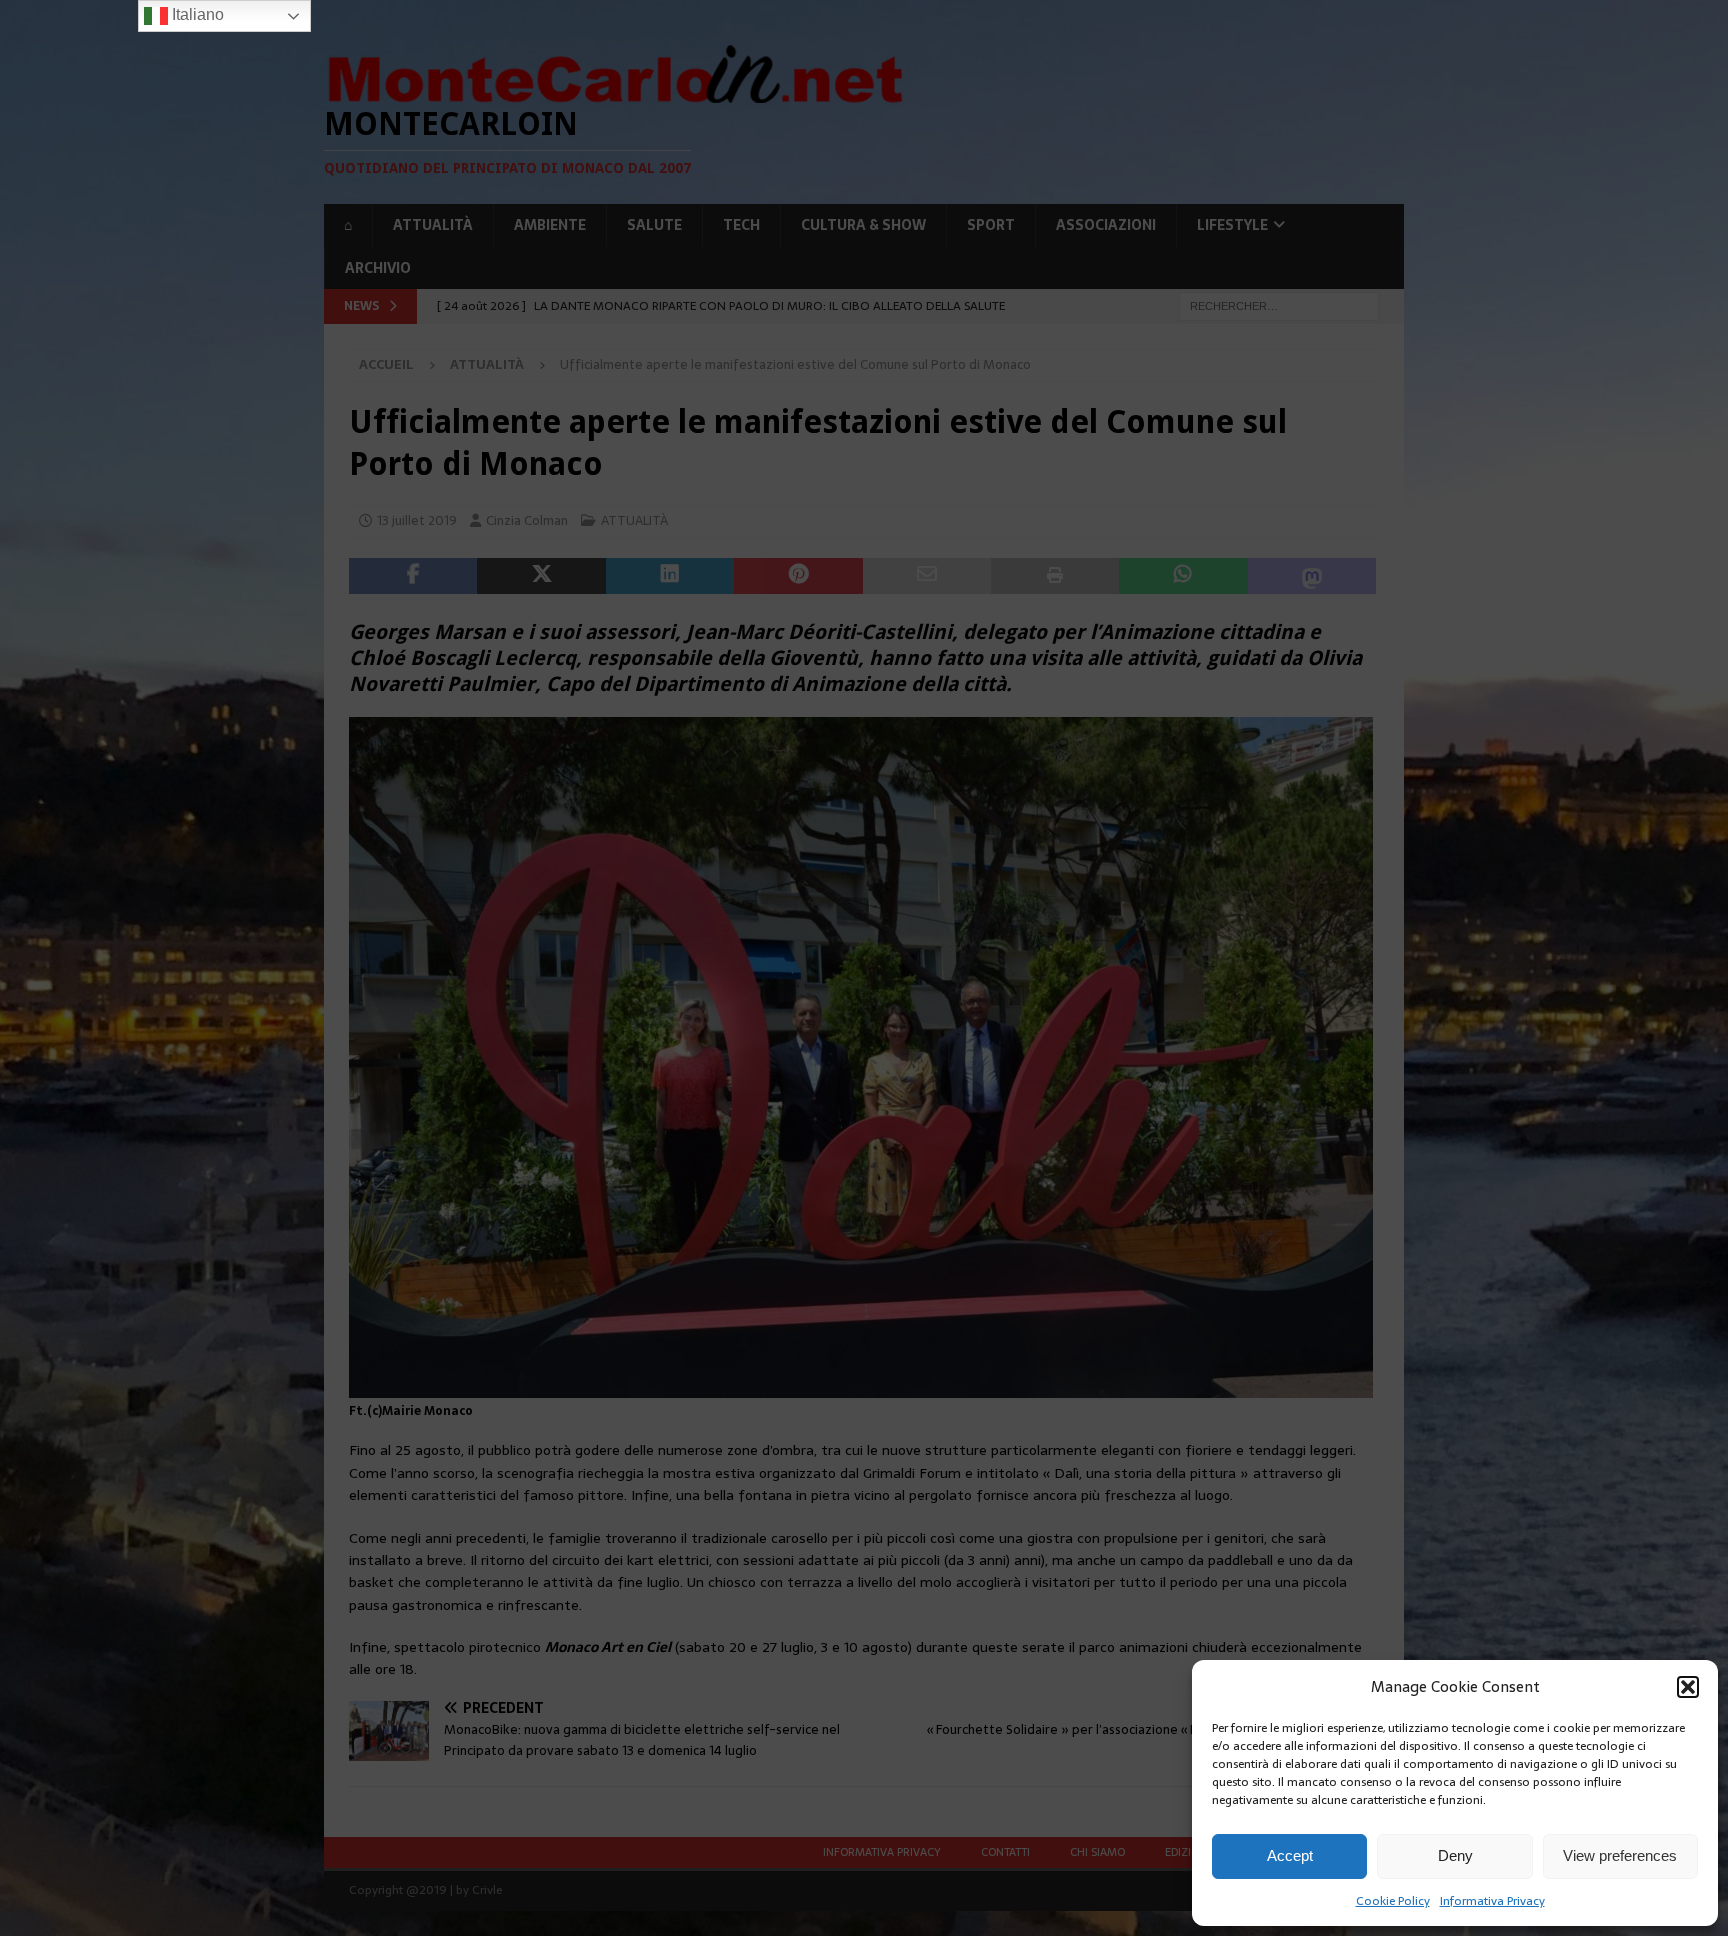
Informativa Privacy (1492, 1901)
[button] (1688, 1687)
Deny (1455, 1855)
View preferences (1620, 1855)
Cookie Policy (1393, 1901)
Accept (1290, 1855)
